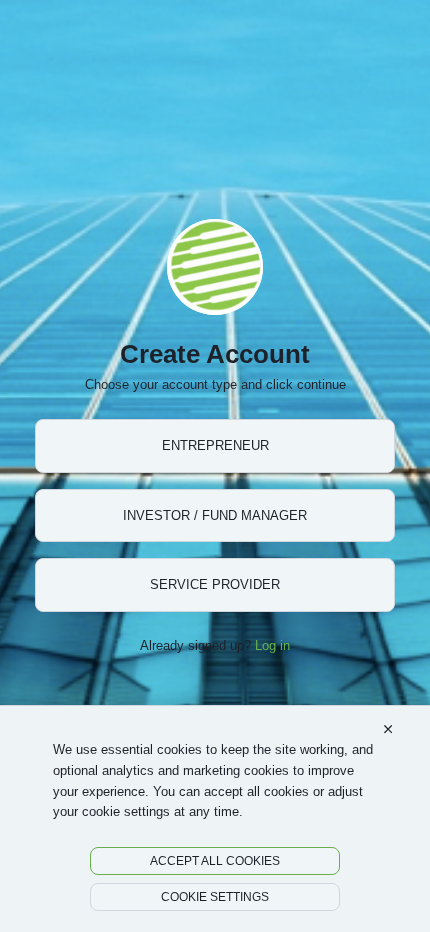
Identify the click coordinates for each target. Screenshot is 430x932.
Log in (272, 645)
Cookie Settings (215, 896)
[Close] (388, 730)
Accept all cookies (215, 860)
